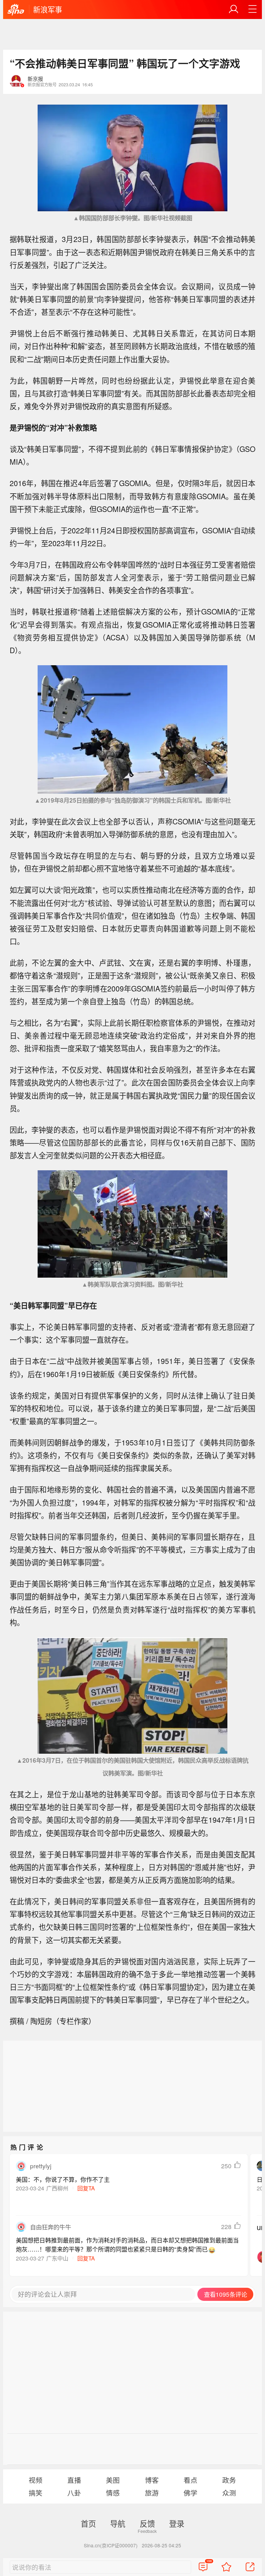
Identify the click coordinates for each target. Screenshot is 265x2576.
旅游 (152, 2493)
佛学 (190, 2493)
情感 (113, 2493)
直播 (74, 2480)
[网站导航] (253, 9)
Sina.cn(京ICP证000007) (111, 2545)
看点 (190, 2480)
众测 (229, 2493)
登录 (177, 2523)
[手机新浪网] (16, 10)
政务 (229, 2480)
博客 (152, 2480)
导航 (118, 2523)
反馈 (147, 2523)
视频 (36, 2480)
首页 (88, 2523)
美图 (113, 2480)
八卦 (74, 2493)
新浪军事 (48, 9)
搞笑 (36, 2493)
